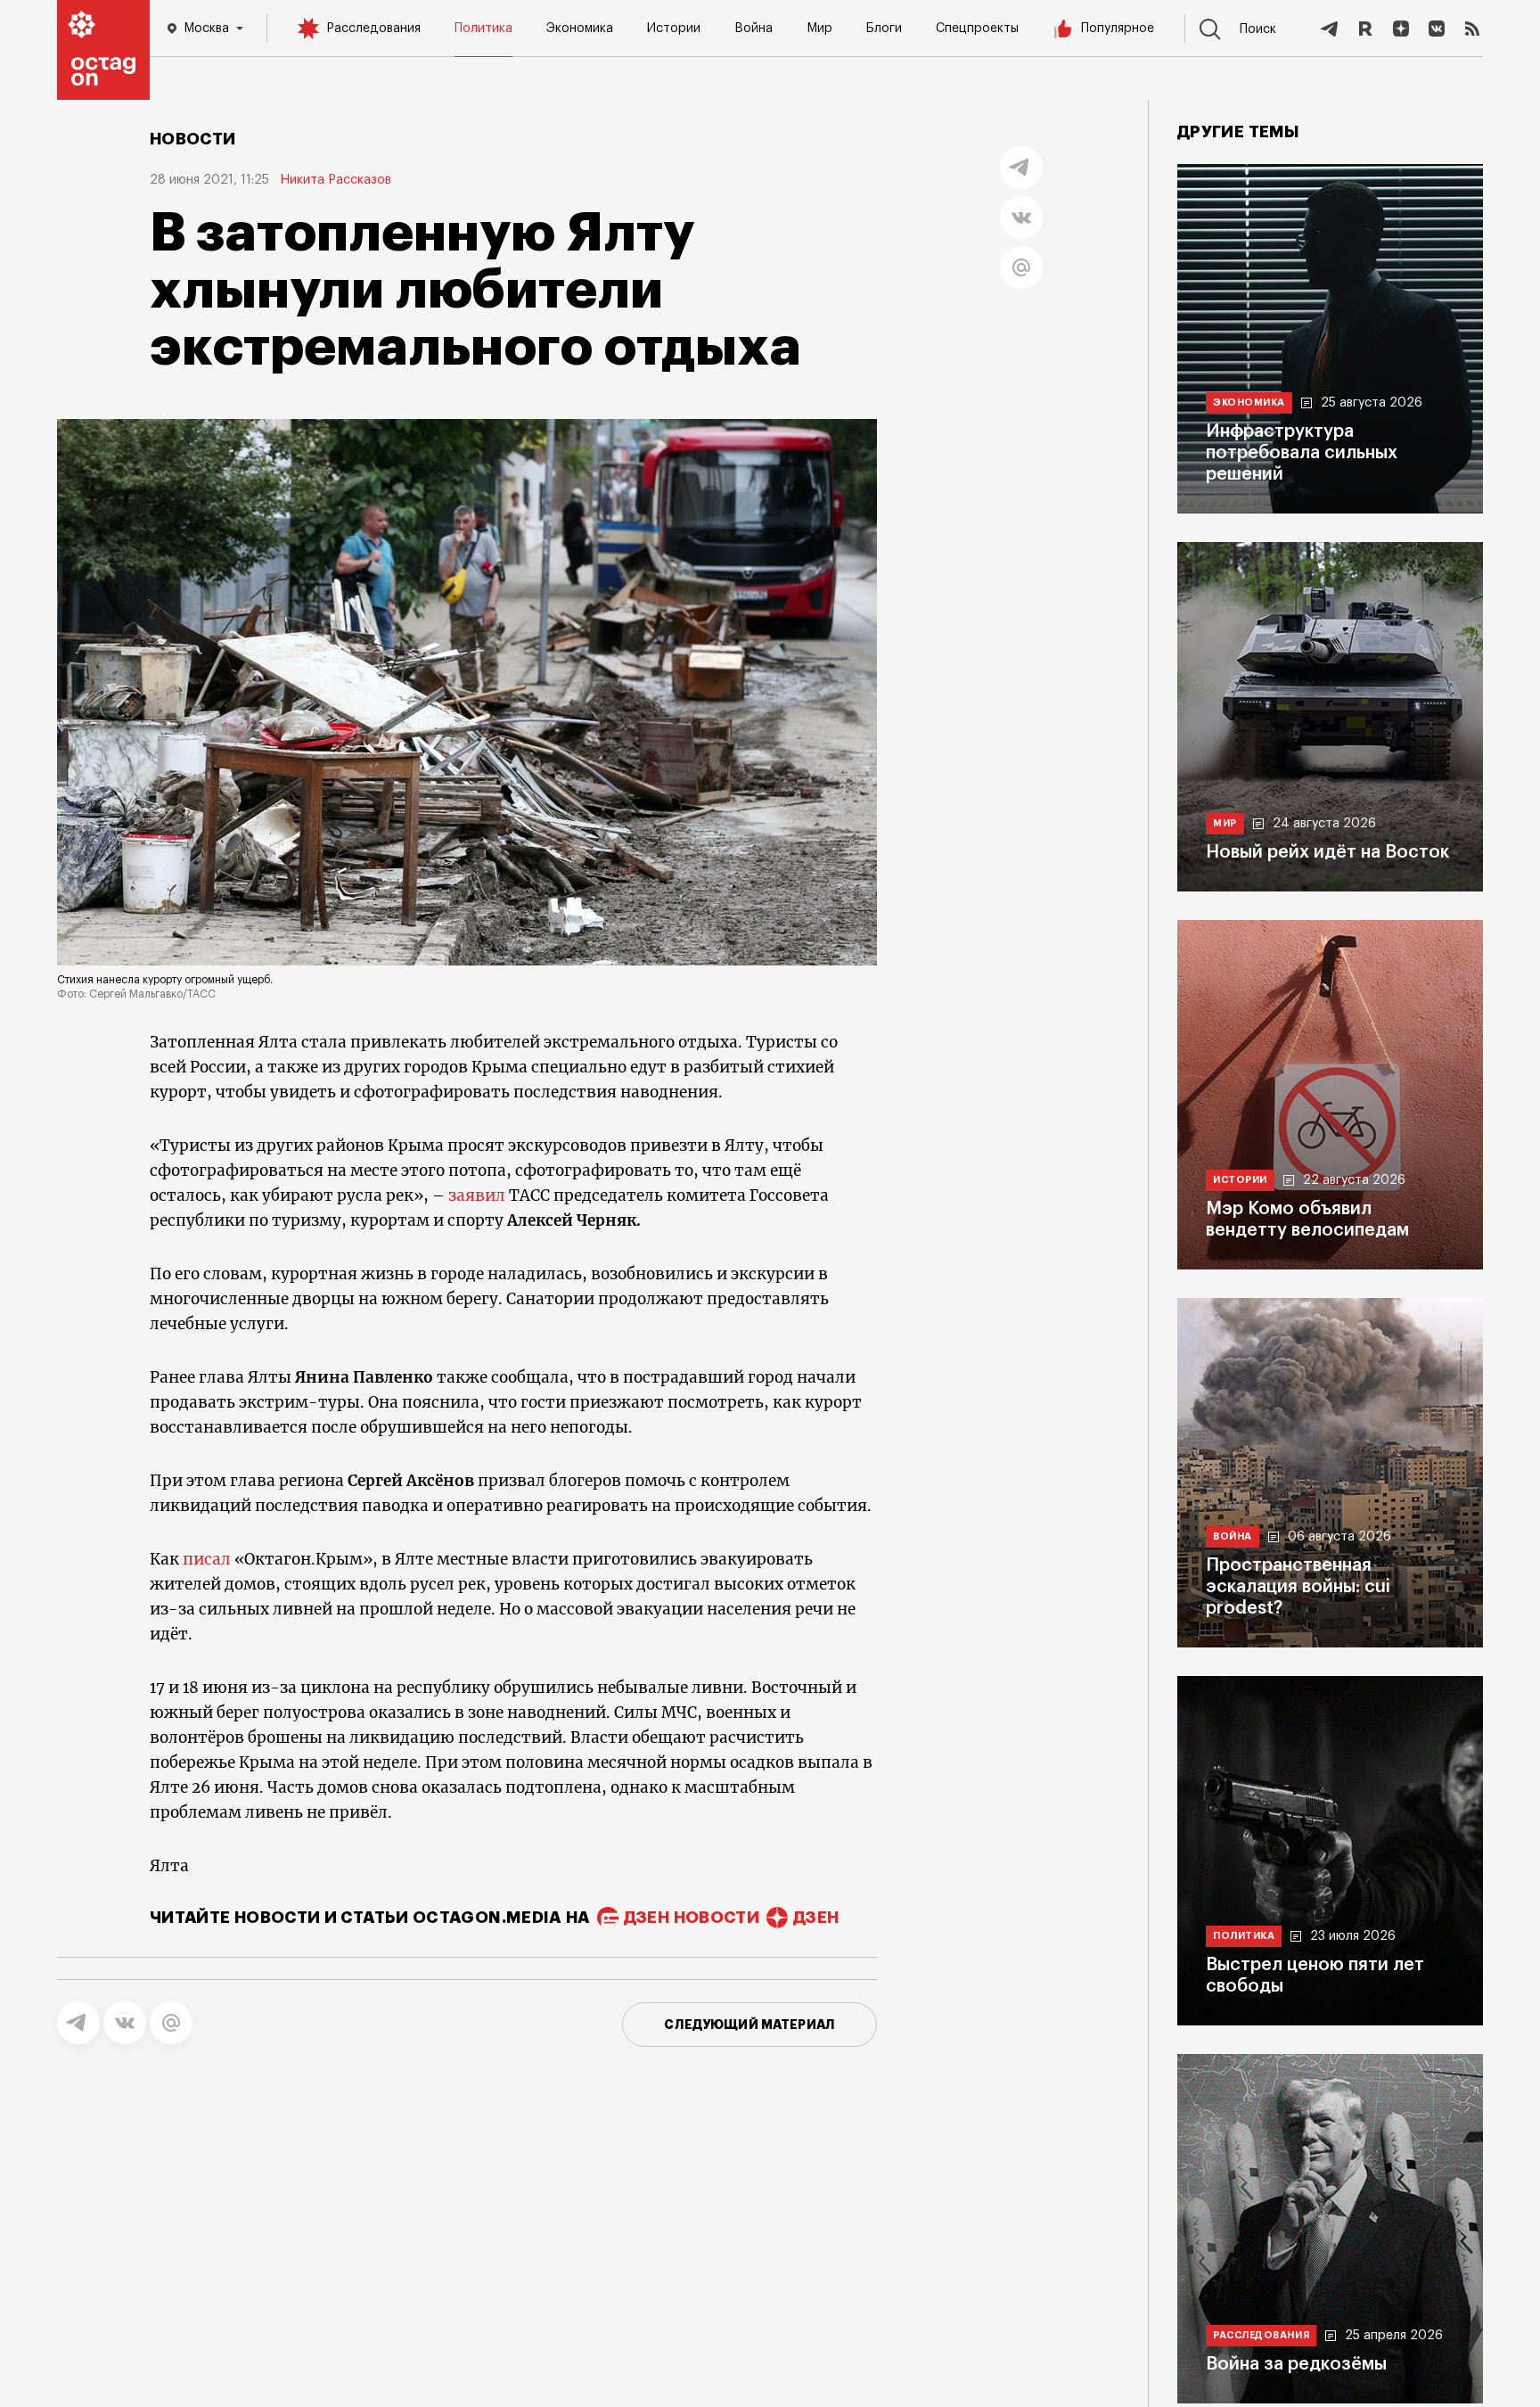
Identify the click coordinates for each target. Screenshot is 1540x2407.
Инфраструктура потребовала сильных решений (1302, 453)
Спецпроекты (977, 29)
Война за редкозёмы (1296, 2364)
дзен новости (692, 1918)
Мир (819, 29)
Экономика (580, 29)
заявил (479, 1195)
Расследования (373, 29)
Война (754, 29)
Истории (674, 29)
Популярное (1118, 29)
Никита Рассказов (336, 180)
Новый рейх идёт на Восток (1327, 852)
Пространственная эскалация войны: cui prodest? (1298, 1587)
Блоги (884, 29)
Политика (483, 29)
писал (209, 1559)
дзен (816, 1918)
